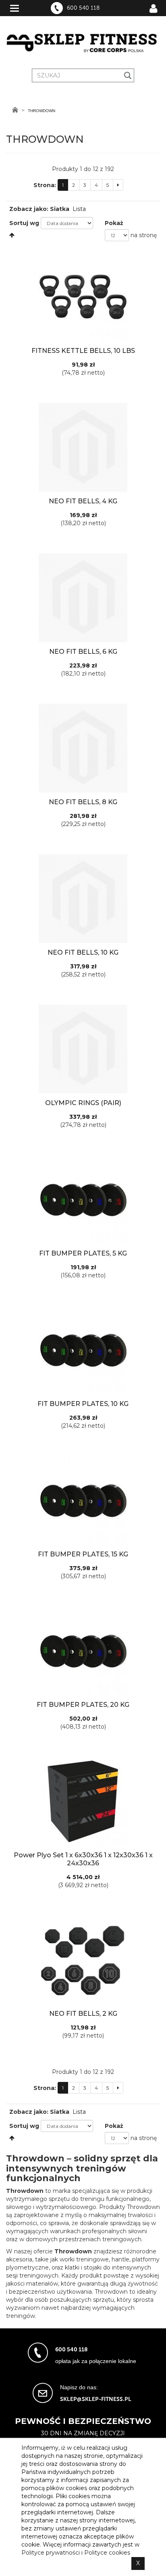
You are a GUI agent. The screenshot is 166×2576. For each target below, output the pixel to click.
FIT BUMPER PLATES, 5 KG (83, 1253)
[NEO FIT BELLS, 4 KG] (83, 447)
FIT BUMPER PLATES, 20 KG (83, 1705)
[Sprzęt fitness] (83, 43)
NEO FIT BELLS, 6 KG (83, 652)
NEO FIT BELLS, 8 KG (83, 802)
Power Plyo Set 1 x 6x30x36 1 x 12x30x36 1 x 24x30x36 (83, 1859)
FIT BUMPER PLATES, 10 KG (83, 1404)
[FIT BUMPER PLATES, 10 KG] (83, 1350)
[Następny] (118, 185)
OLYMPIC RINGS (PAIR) (83, 1103)
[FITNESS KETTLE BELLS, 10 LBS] (83, 297)
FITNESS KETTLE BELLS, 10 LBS (83, 351)
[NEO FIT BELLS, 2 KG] (83, 1960)
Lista (79, 209)
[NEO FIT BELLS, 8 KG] (83, 748)
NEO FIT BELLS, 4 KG (83, 501)
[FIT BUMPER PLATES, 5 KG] (83, 1199)
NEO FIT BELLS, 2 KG (83, 2014)
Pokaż (114, 223)
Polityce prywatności (51, 2553)
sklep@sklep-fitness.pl (96, 2399)
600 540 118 (83, 8)
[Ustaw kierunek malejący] (12, 235)
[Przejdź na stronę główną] (15, 110)
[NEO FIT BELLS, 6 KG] (83, 598)
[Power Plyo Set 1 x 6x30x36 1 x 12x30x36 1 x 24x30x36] (83, 1801)
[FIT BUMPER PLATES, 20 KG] (83, 1651)
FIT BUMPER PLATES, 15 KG (83, 1554)
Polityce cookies (107, 2553)
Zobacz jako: (29, 209)
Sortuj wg (24, 223)
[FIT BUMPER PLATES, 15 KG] (83, 1500)
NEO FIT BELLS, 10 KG (83, 952)
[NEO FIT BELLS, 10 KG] (83, 899)
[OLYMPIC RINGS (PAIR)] (83, 1049)
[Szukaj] (128, 75)
